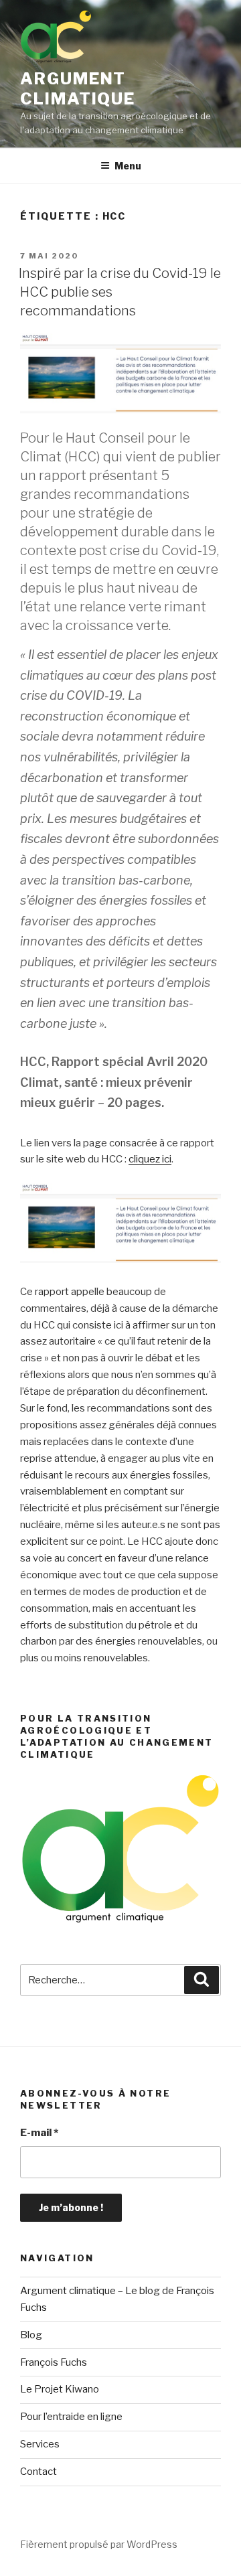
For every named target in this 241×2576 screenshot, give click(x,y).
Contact (38, 2472)
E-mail (39, 2133)
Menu (128, 166)
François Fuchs (54, 2362)
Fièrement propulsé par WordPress (99, 2544)
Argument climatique (78, 89)
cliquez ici (150, 1159)
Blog (31, 2335)
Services (40, 2444)
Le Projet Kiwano (60, 2389)
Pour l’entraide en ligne (71, 2417)
